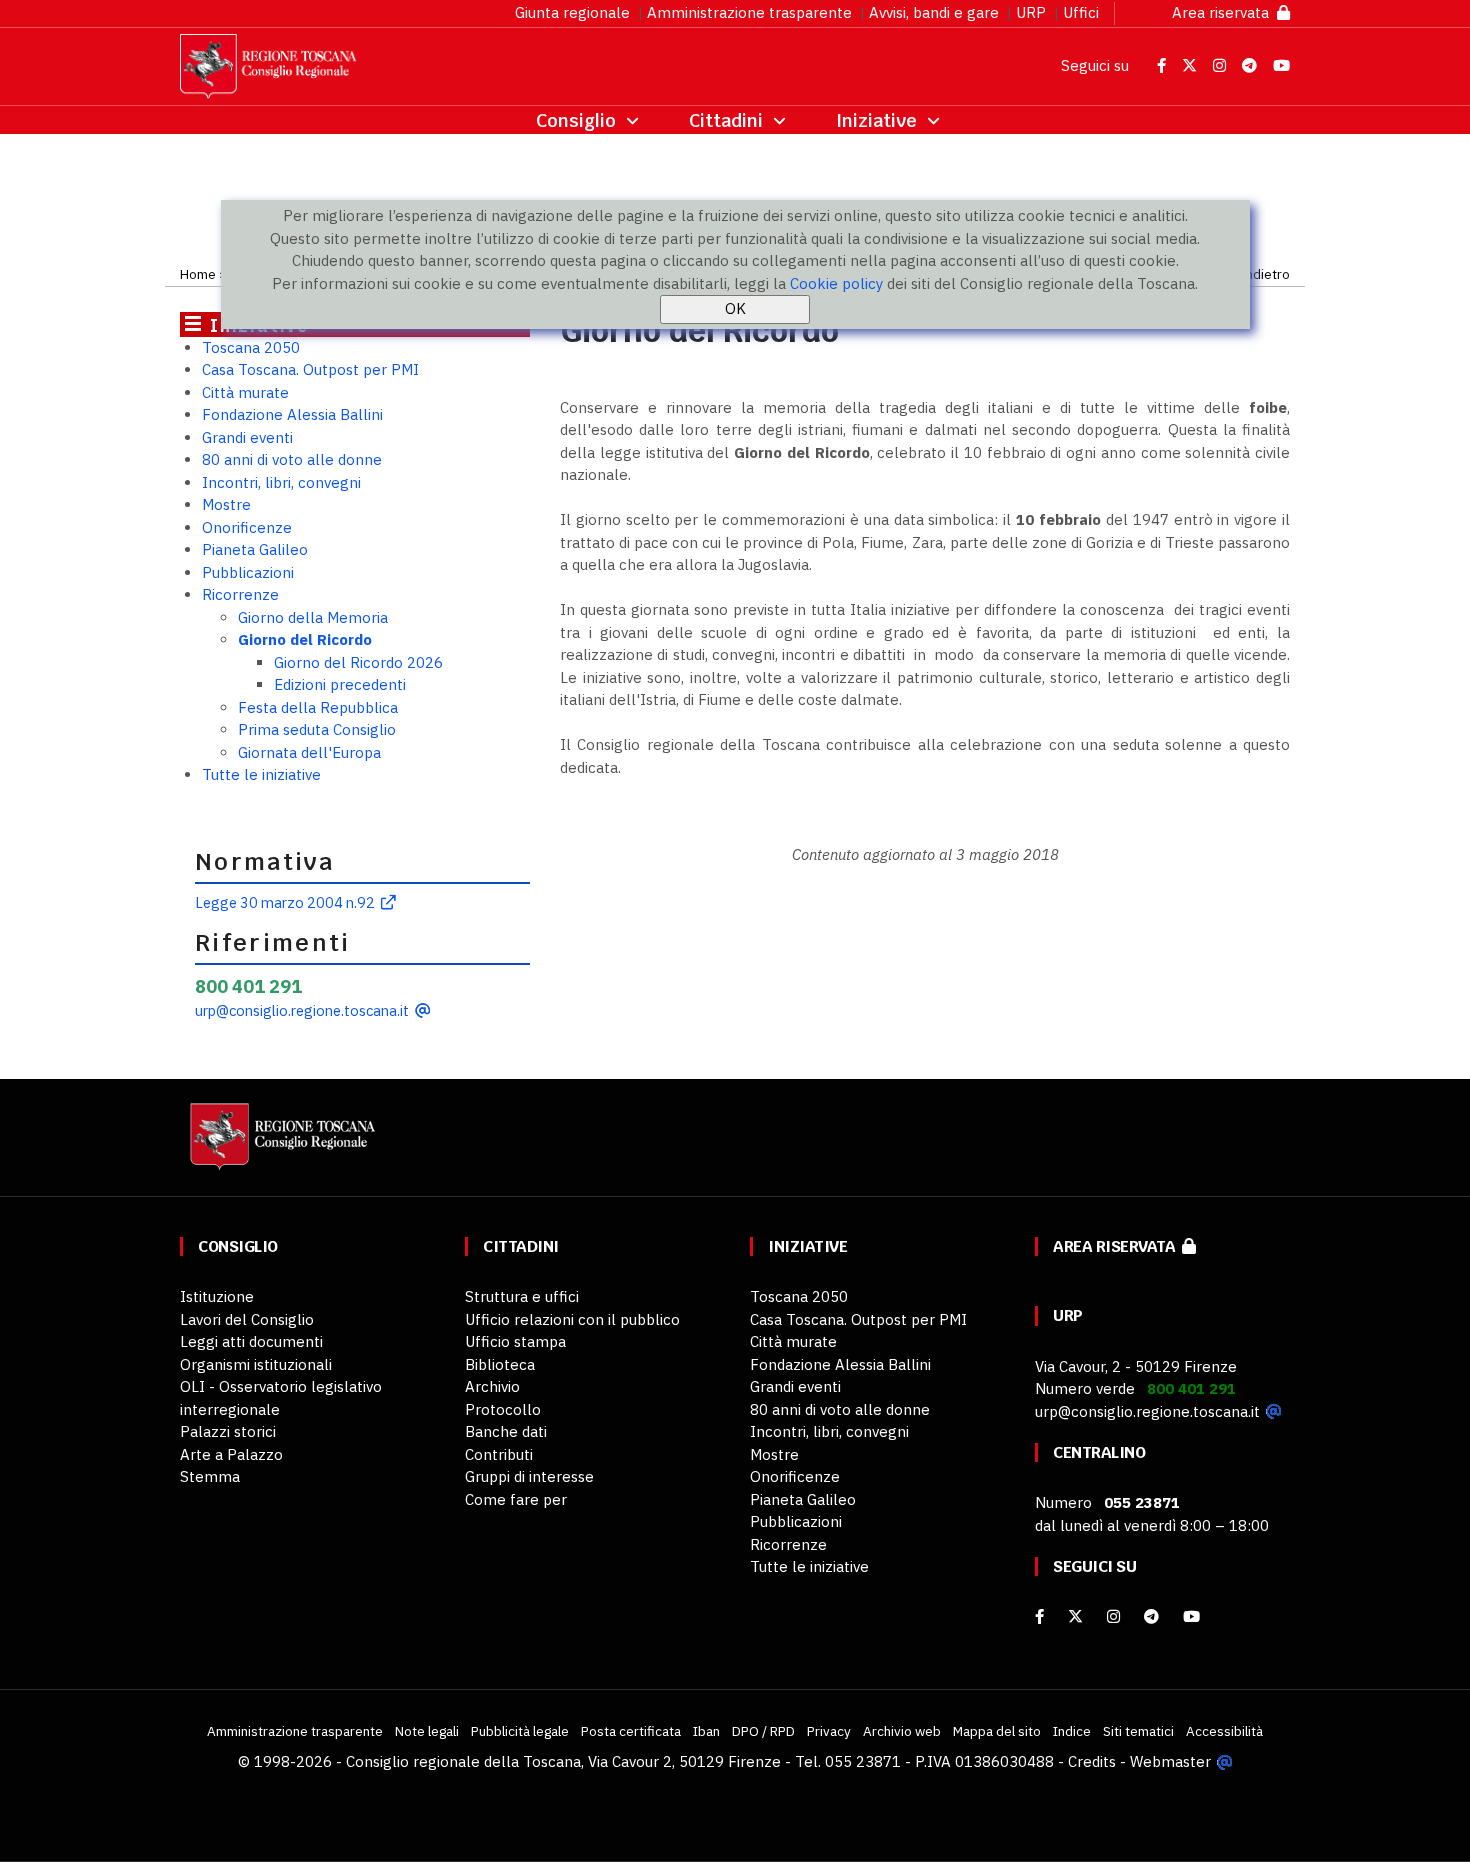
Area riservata (1224, 12)
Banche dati (506, 1431)
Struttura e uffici (522, 1296)
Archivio (492, 1386)
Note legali (427, 1731)
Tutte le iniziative (261, 774)
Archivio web (902, 1731)
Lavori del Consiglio (247, 1319)
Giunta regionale (572, 12)
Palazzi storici (228, 1431)
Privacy (829, 1731)
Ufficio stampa (515, 1341)
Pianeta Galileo (255, 549)
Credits (1092, 1761)
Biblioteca (500, 1364)
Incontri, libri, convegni (281, 482)
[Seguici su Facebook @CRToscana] (1163, 65)
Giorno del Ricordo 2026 (358, 662)
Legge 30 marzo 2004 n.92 (285, 902)
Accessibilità (1224, 1731)
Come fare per (516, 1499)
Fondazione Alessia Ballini (292, 414)
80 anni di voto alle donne (292, 459)
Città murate (245, 392)
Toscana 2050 (251, 347)
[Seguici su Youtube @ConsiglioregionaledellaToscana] (1281, 65)
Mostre (226, 504)
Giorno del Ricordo (305, 639)
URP (1031, 12)
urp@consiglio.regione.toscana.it (302, 1010)
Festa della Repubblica (318, 707)
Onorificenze (247, 527)
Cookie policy (836, 283)
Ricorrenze (240, 594)
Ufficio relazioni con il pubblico (572, 1319)
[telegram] (1153, 1616)
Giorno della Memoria (313, 617)
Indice (1072, 1731)
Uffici (1081, 12)
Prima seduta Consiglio (317, 729)
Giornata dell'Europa (309, 752)
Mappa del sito (997, 1731)
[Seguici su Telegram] (1251, 65)
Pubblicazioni (248, 572)
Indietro (1265, 274)
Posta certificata (631, 1731)
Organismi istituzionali (256, 1364)
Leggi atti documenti (251, 1341)
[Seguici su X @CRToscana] (1191, 65)
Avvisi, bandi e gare (934, 12)
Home (198, 274)
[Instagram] (1113, 1616)
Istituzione (217, 1296)
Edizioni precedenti (340, 684)
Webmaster (1170, 1761)
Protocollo (503, 1409)
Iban (706, 1731)
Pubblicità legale (520, 1731)
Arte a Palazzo (231, 1454)
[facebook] (1039, 1616)
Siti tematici (1138, 1731)
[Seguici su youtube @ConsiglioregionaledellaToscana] (1191, 1616)
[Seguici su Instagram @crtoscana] (1221, 65)
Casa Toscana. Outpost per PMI (310, 369)
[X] (1075, 1616)
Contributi (499, 1454)
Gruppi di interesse (529, 1476)
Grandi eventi (247, 437)
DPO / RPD (763, 1731)
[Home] (280, 1146)
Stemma (210, 1476)
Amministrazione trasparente (749, 12)
